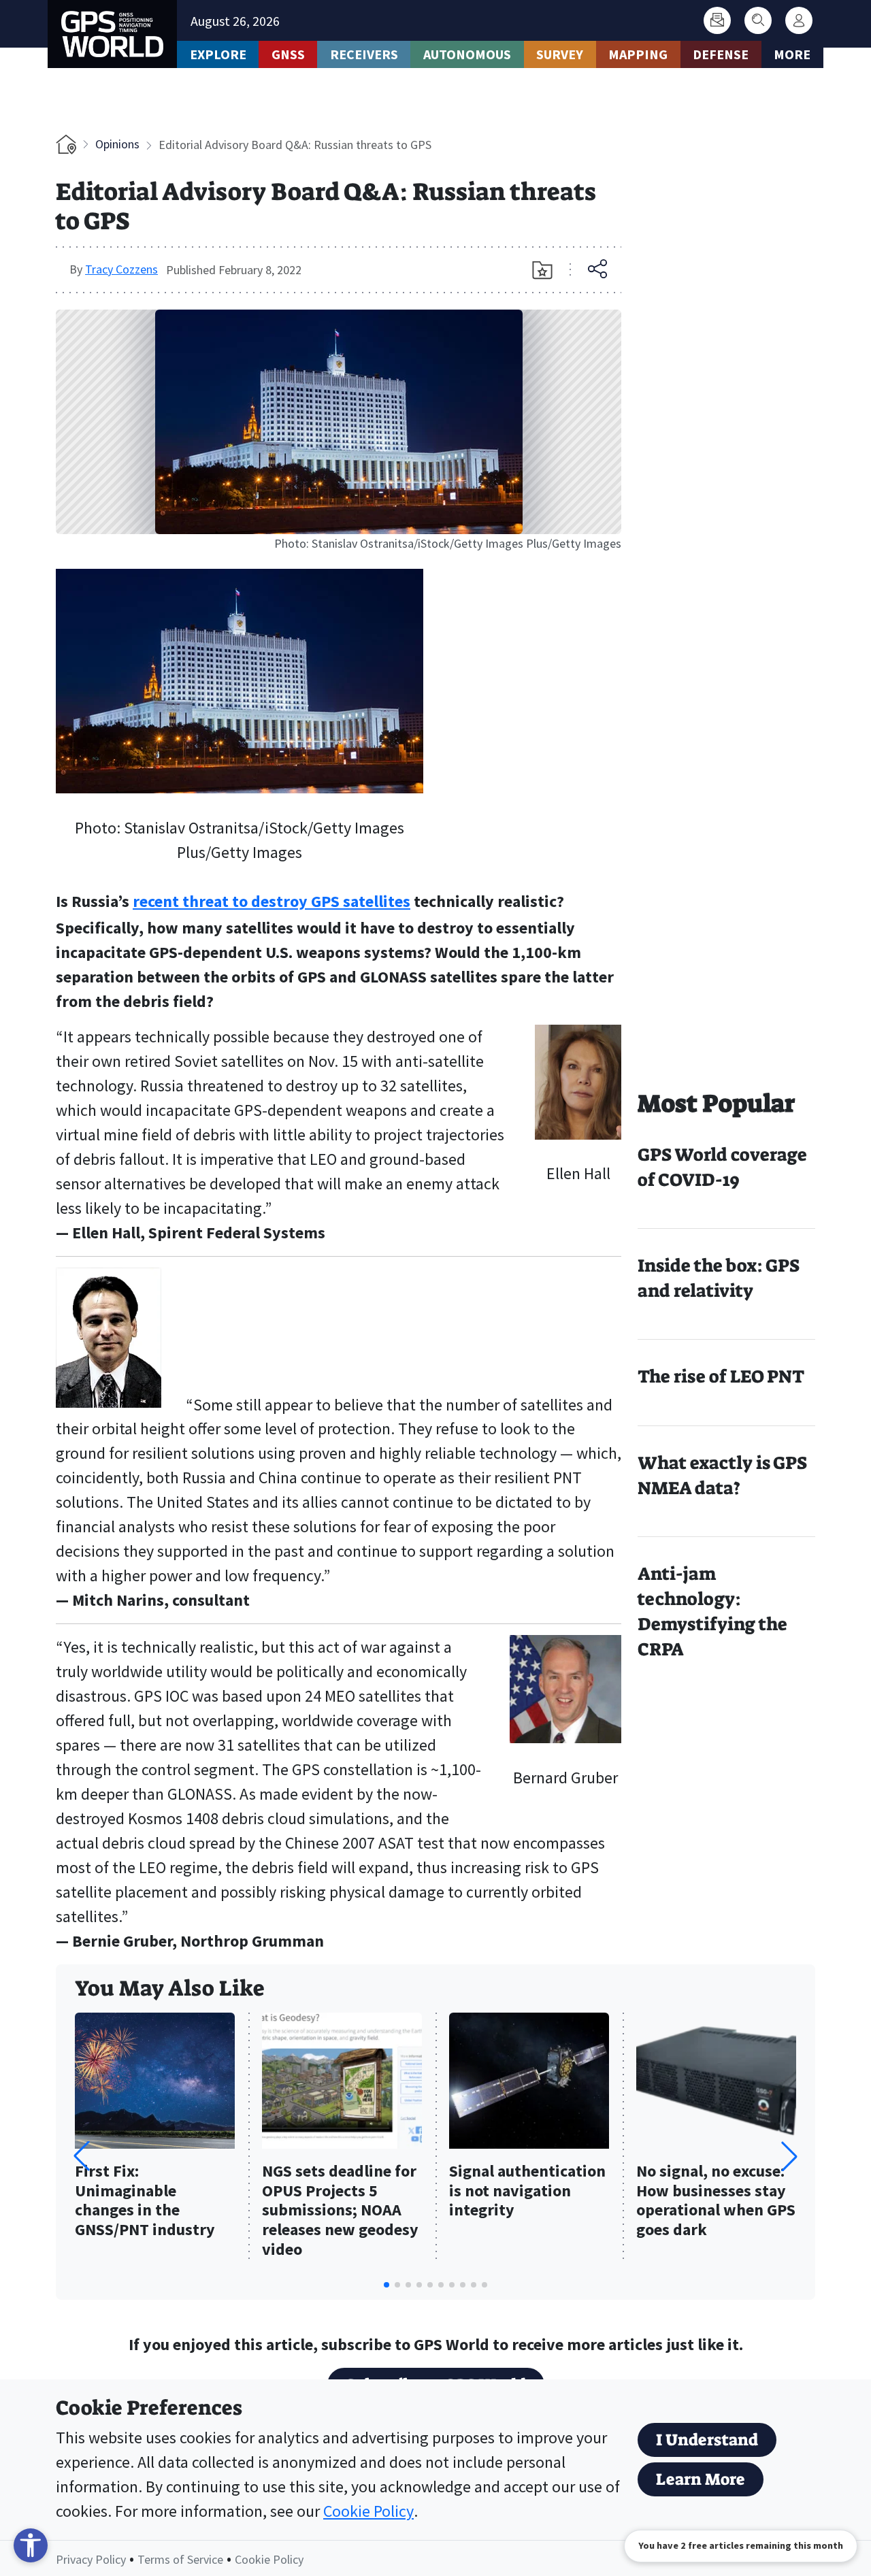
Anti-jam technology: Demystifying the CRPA (712, 1612)
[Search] (758, 20)
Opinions (117, 144)
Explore (218, 54)
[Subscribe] (717, 20)
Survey (560, 54)
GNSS (288, 54)
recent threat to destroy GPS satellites (272, 901)
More (792, 54)
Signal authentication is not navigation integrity (527, 2191)
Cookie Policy (368, 2511)
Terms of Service (180, 2559)
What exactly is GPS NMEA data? (722, 1475)
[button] (789, 2156)
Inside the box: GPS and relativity (719, 1278)
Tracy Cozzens (121, 269)
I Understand (707, 2440)
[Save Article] (542, 270)
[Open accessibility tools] (31, 2545)
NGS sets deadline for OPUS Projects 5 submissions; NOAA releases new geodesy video (340, 2211)
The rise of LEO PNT (721, 1376)
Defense (721, 54)
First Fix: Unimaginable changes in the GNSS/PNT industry (145, 2201)
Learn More (701, 2479)
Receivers (364, 54)
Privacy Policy (91, 2559)
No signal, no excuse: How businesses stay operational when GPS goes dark (716, 2201)
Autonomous (467, 54)
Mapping (638, 54)
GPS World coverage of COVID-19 (722, 1167)
